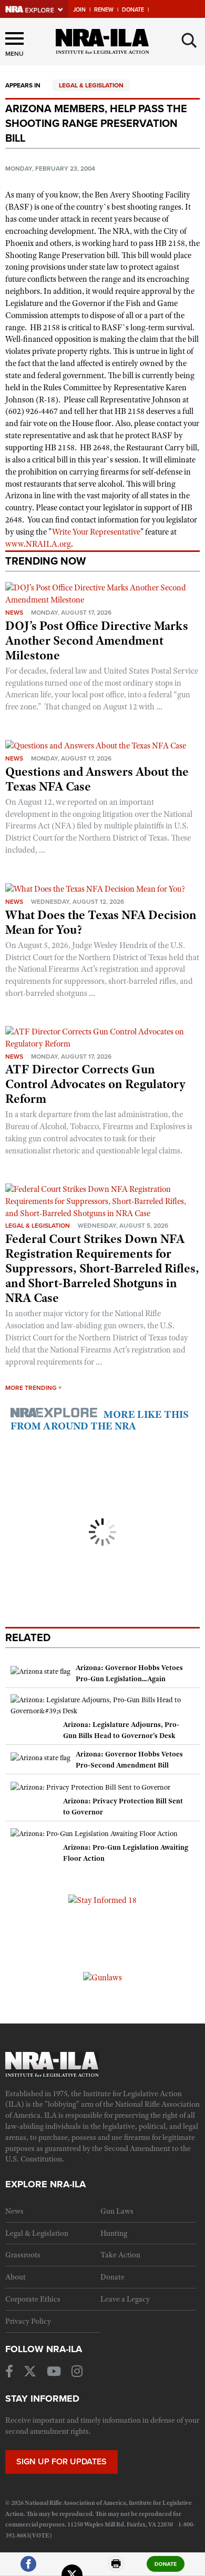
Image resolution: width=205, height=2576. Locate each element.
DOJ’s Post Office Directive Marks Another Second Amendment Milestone (97, 640)
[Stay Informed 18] (102, 1900)
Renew (104, 10)
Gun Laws (117, 2211)
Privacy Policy (28, 2321)
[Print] (116, 2568)
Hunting (114, 2233)
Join (79, 10)
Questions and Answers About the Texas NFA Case (97, 779)
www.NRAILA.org (38, 544)
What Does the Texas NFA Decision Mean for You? (101, 922)
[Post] (72, 2568)
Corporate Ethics (33, 2299)
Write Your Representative (96, 532)
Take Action (120, 2255)
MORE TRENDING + (33, 1388)
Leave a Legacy (125, 2299)
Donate (133, 10)
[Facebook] (28, 2568)
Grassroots (23, 2255)
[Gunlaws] (102, 1977)
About (16, 2277)
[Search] (189, 41)
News (14, 613)
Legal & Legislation (91, 85)
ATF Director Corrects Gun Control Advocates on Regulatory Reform (95, 1084)
